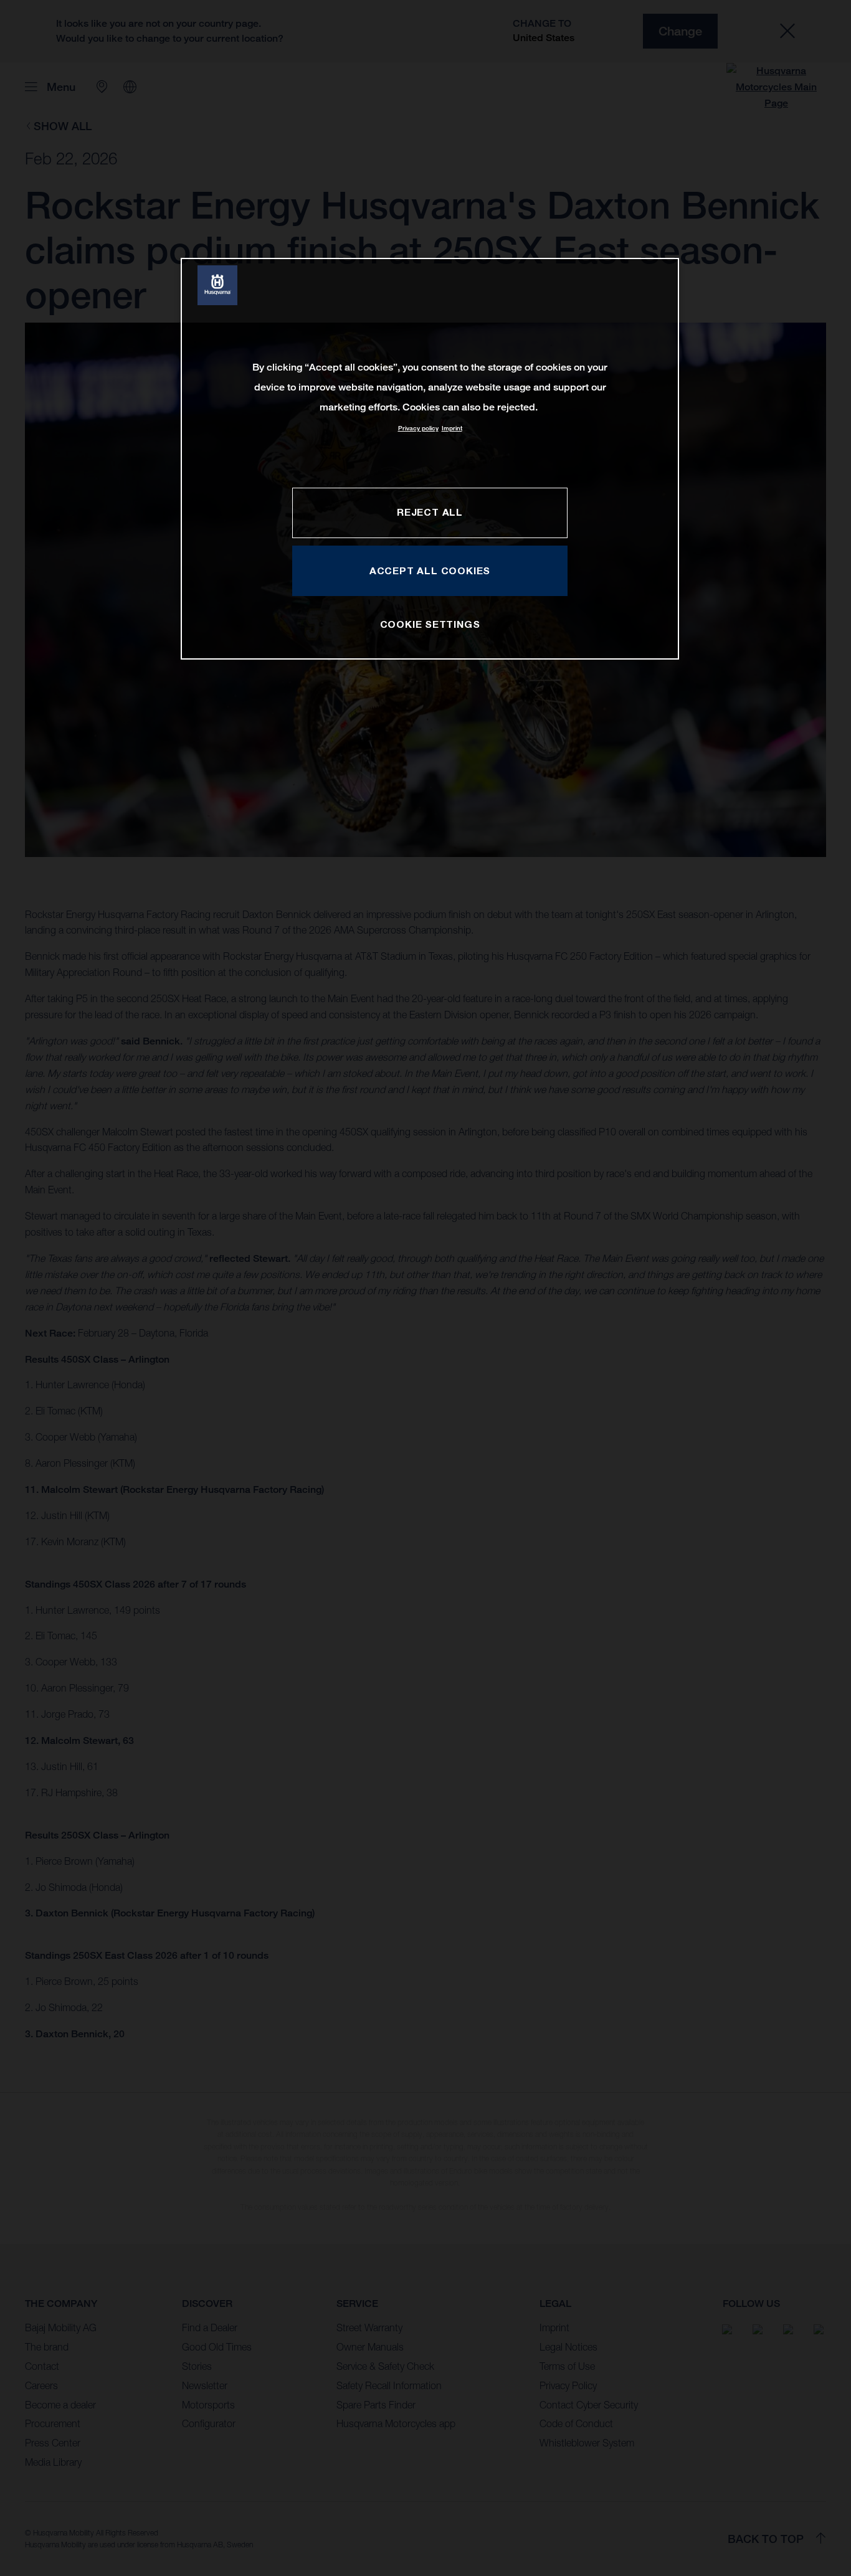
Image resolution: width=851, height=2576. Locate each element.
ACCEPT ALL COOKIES (430, 571)
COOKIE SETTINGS (430, 624)
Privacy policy (418, 428)
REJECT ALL (430, 512)
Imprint (452, 428)
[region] (430, 459)
